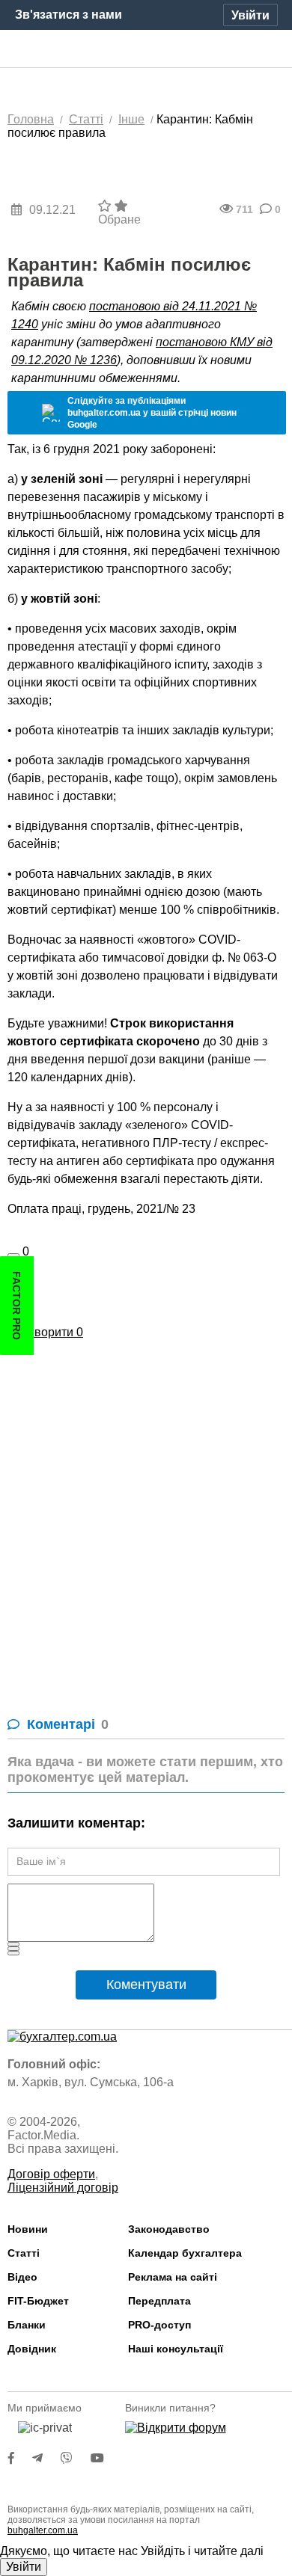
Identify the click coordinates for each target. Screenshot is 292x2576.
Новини (28, 2229)
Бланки (27, 2325)
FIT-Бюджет (38, 2301)
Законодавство (169, 2229)
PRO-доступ (159, 2325)
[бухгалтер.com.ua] (146, 49)
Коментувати (146, 1985)
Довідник (32, 2349)
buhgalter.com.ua (43, 2530)
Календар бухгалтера (185, 2253)
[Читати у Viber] (76, 2458)
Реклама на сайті (173, 2277)
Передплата (159, 2301)
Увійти (24, 2567)
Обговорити (45, 1332)
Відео (22, 2277)
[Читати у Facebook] (20, 2458)
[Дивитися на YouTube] (105, 2458)
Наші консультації (176, 2349)
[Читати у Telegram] (46, 2458)
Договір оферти (51, 2174)
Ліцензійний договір (63, 2188)
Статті (24, 2253)
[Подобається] (13, 1255)
